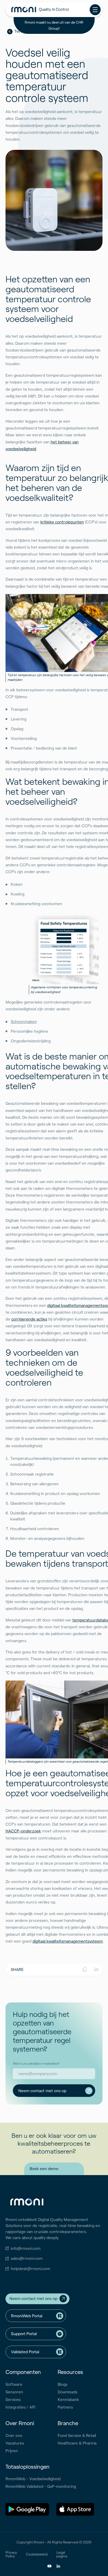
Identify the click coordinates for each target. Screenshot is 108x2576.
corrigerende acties (29, 1319)
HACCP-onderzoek (23, 1831)
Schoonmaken (24, 1021)
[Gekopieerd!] (85, 1969)
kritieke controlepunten (62, 522)
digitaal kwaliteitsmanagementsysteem (68, 1941)
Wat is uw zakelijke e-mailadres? (36, 2063)
